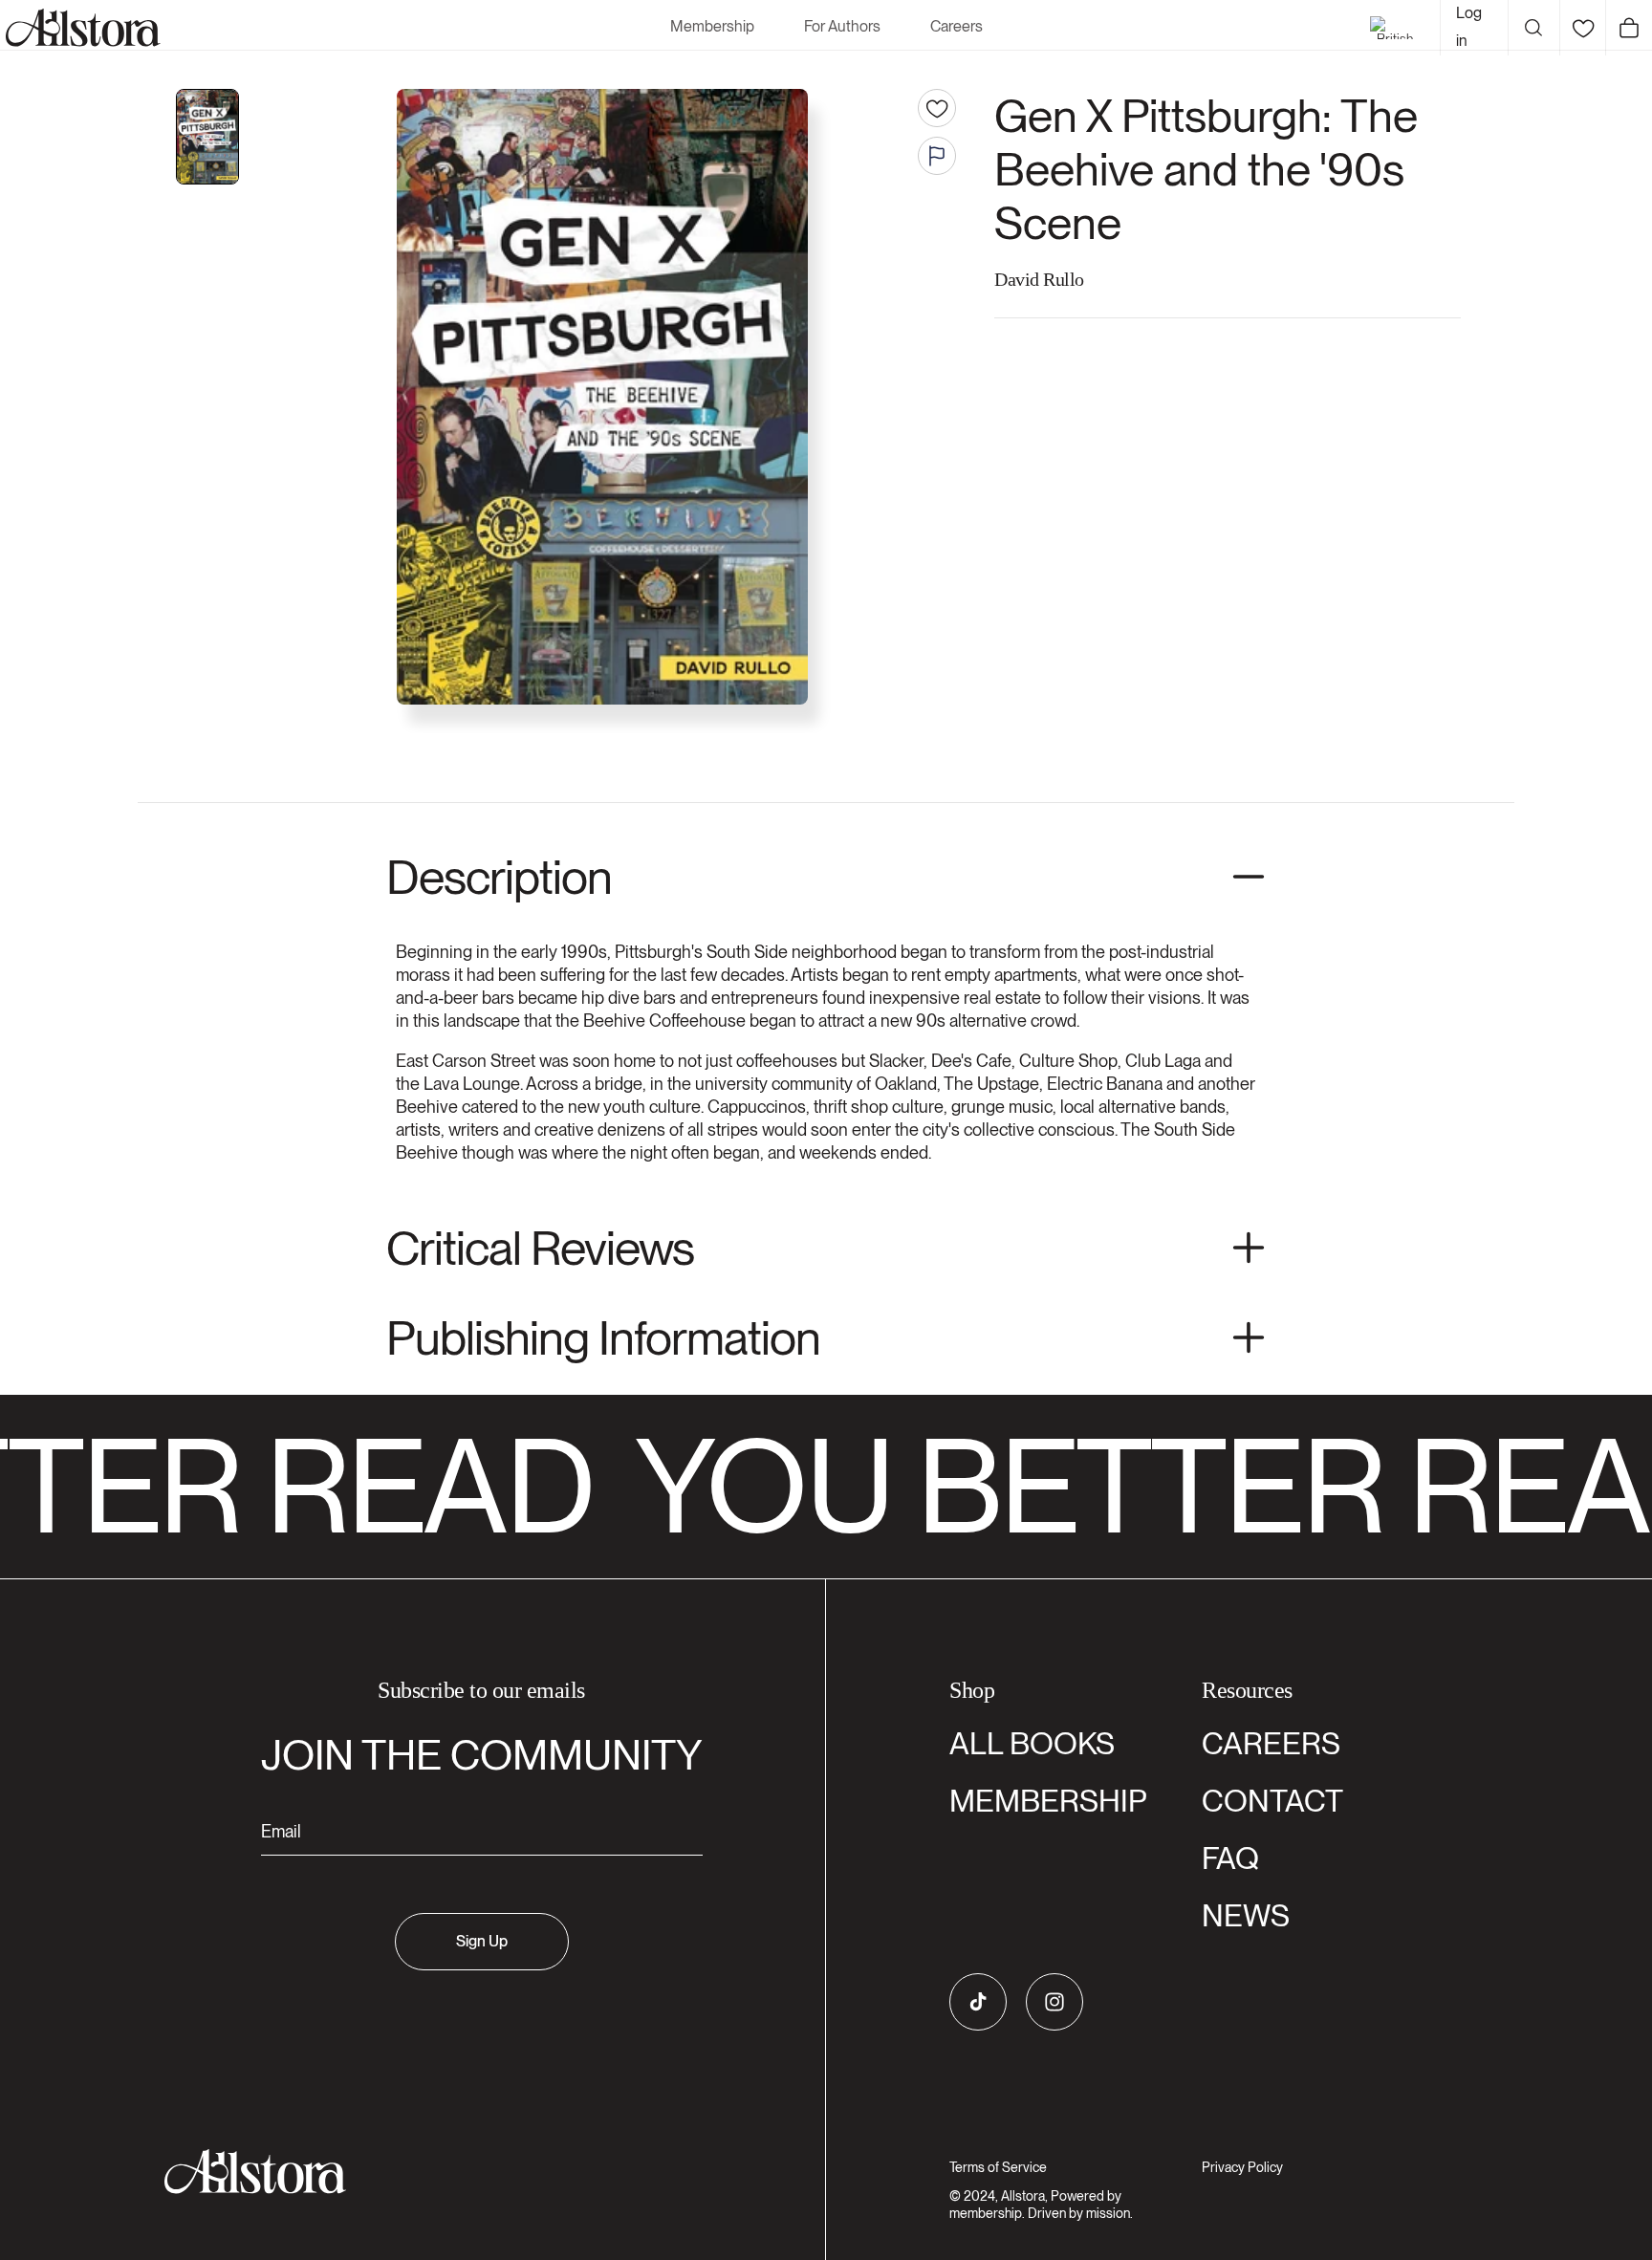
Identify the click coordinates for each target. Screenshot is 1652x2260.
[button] (1533, 28)
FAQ (1230, 1858)
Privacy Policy (1242, 2167)
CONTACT (1272, 1801)
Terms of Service (998, 2167)
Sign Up (482, 1941)
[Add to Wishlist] (937, 108)
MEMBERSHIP (1048, 1801)
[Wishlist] (1583, 28)
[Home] (80, 28)
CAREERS (1271, 1743)
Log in (1469, 27)
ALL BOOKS (1032, 1743)
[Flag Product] (937, 156)
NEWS (1246, 1915)
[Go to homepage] (470, 2172)
